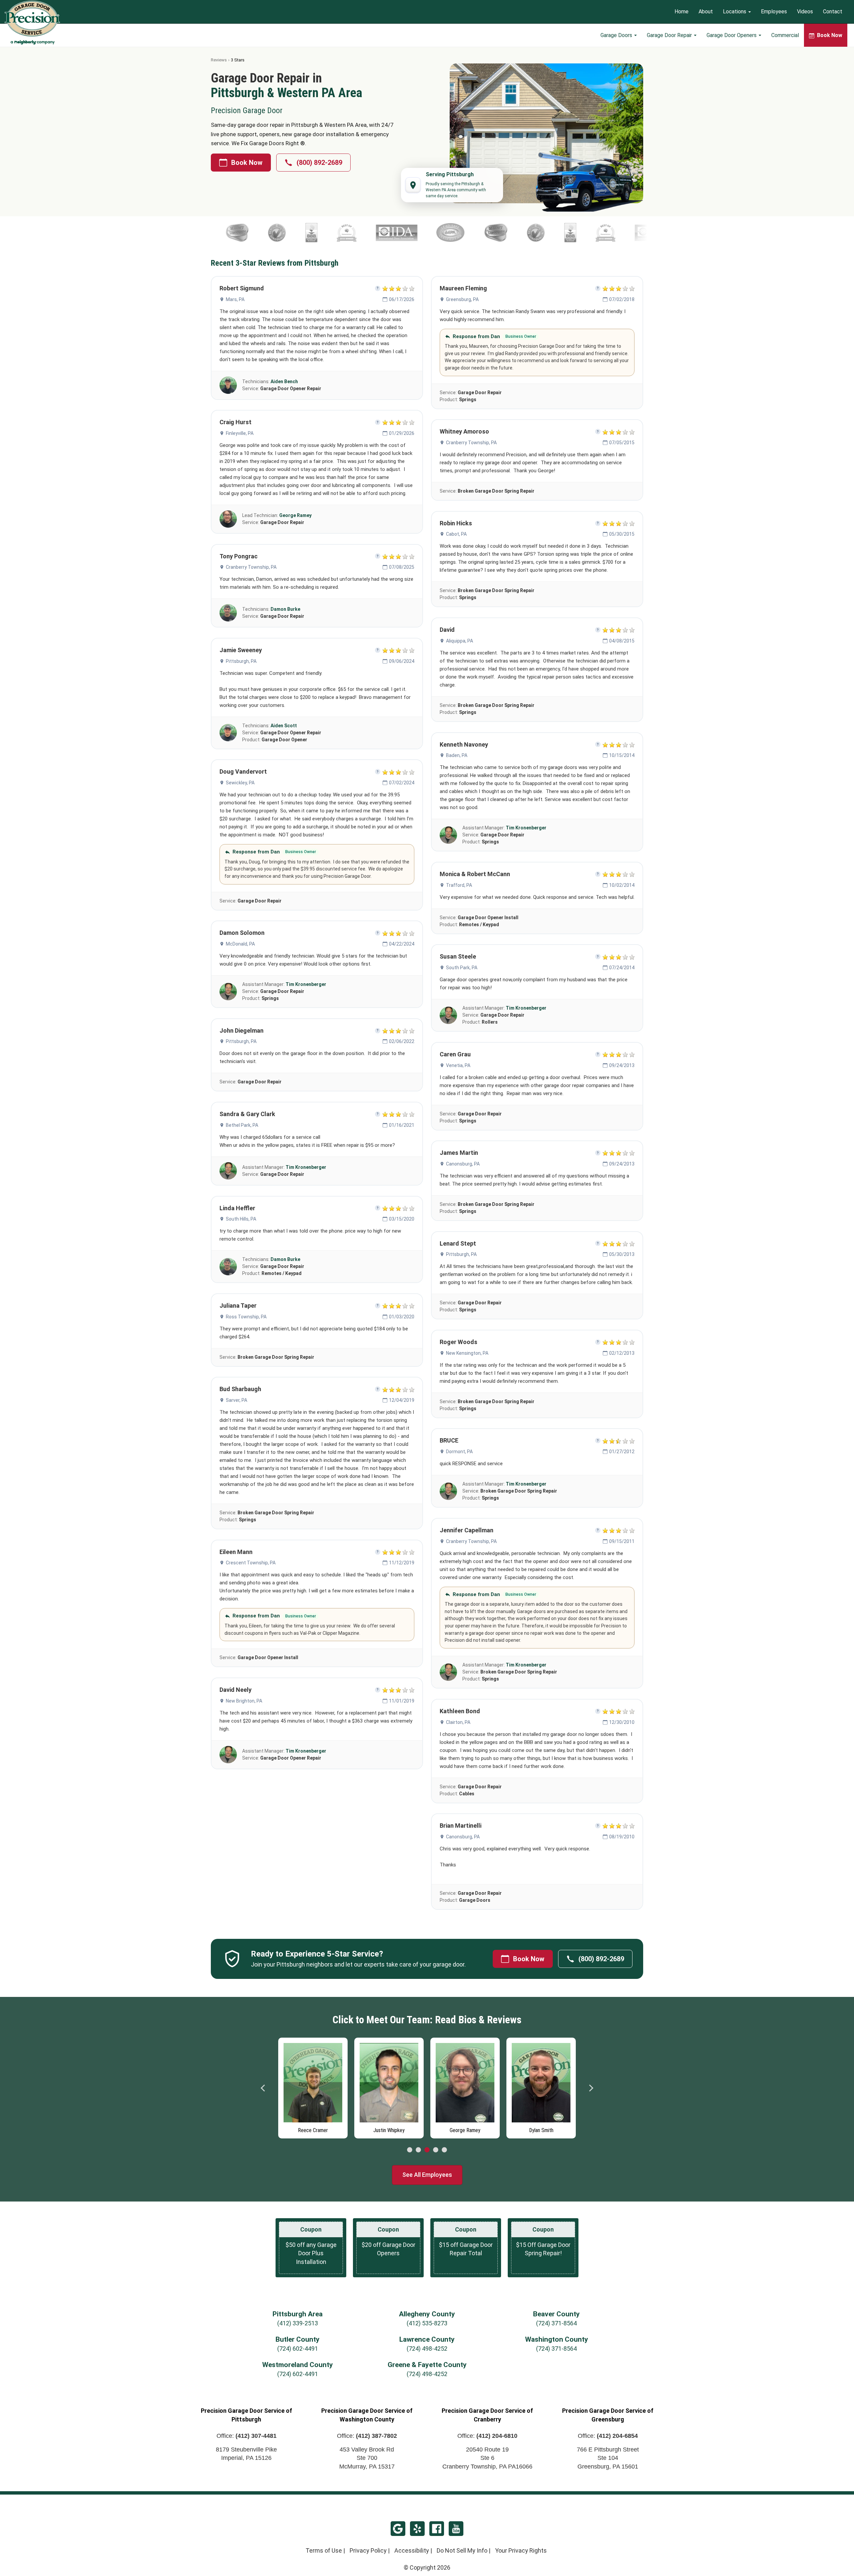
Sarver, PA (237, 1400)
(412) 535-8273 (427, 2323)
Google (398, 2529)
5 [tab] (444, 2150)
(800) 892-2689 (319, 163)
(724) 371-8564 (556, 2323)
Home (682, 12)
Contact (833, 12)
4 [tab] (436, 2150)
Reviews (219, 60)
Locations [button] (735, 12)
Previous (263, 2088)
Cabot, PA (456, 534)
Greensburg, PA (462, 299)
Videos (805, 12)
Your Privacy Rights (521, 2550)
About (706, 12)
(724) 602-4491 (298, 2349)
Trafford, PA (459, 885)
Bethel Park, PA (242, 1125)
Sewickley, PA (240, 783)
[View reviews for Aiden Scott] (228, 733)
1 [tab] (410, 2150)
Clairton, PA (458, 1722)
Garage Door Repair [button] (670, 35)
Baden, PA (457, 755)
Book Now (247, 163)
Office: (247, 2436)
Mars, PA (235, 299)
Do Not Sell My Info (462, 2550)
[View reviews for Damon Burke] (228, 613)
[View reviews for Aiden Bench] (228, 385)
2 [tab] (418, 2150)
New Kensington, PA (467, 1353)
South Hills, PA (241, 1219)
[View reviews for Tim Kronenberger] (228, 992)
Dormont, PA (459, 1452)
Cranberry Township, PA (251, 567)
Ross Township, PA (246, 1317)
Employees (774, 12)
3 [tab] (427, 2150)
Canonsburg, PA (463, 1164)
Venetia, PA (458, 1065)
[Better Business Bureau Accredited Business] (436, 233)
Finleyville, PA (240, 433)
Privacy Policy (368, 2550)
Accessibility (412, 2550)
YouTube (456, 2529)
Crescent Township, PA (251, 1563)
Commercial (785, 35)
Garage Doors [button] (617, 35)
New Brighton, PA (244, 1701)
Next (591, 2088)
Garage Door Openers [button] (732, 35)
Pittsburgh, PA (241, 661)
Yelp (417, 2529)
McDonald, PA (240, 944)
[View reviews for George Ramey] (228, 519)
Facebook (437, 2529)
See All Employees (427, 2175)
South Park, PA (462, 968)
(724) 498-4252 (427, 2349)
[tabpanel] (313, 2086)
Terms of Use (324, 2550)
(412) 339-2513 (298, 2323)
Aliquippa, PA (460, 641)
